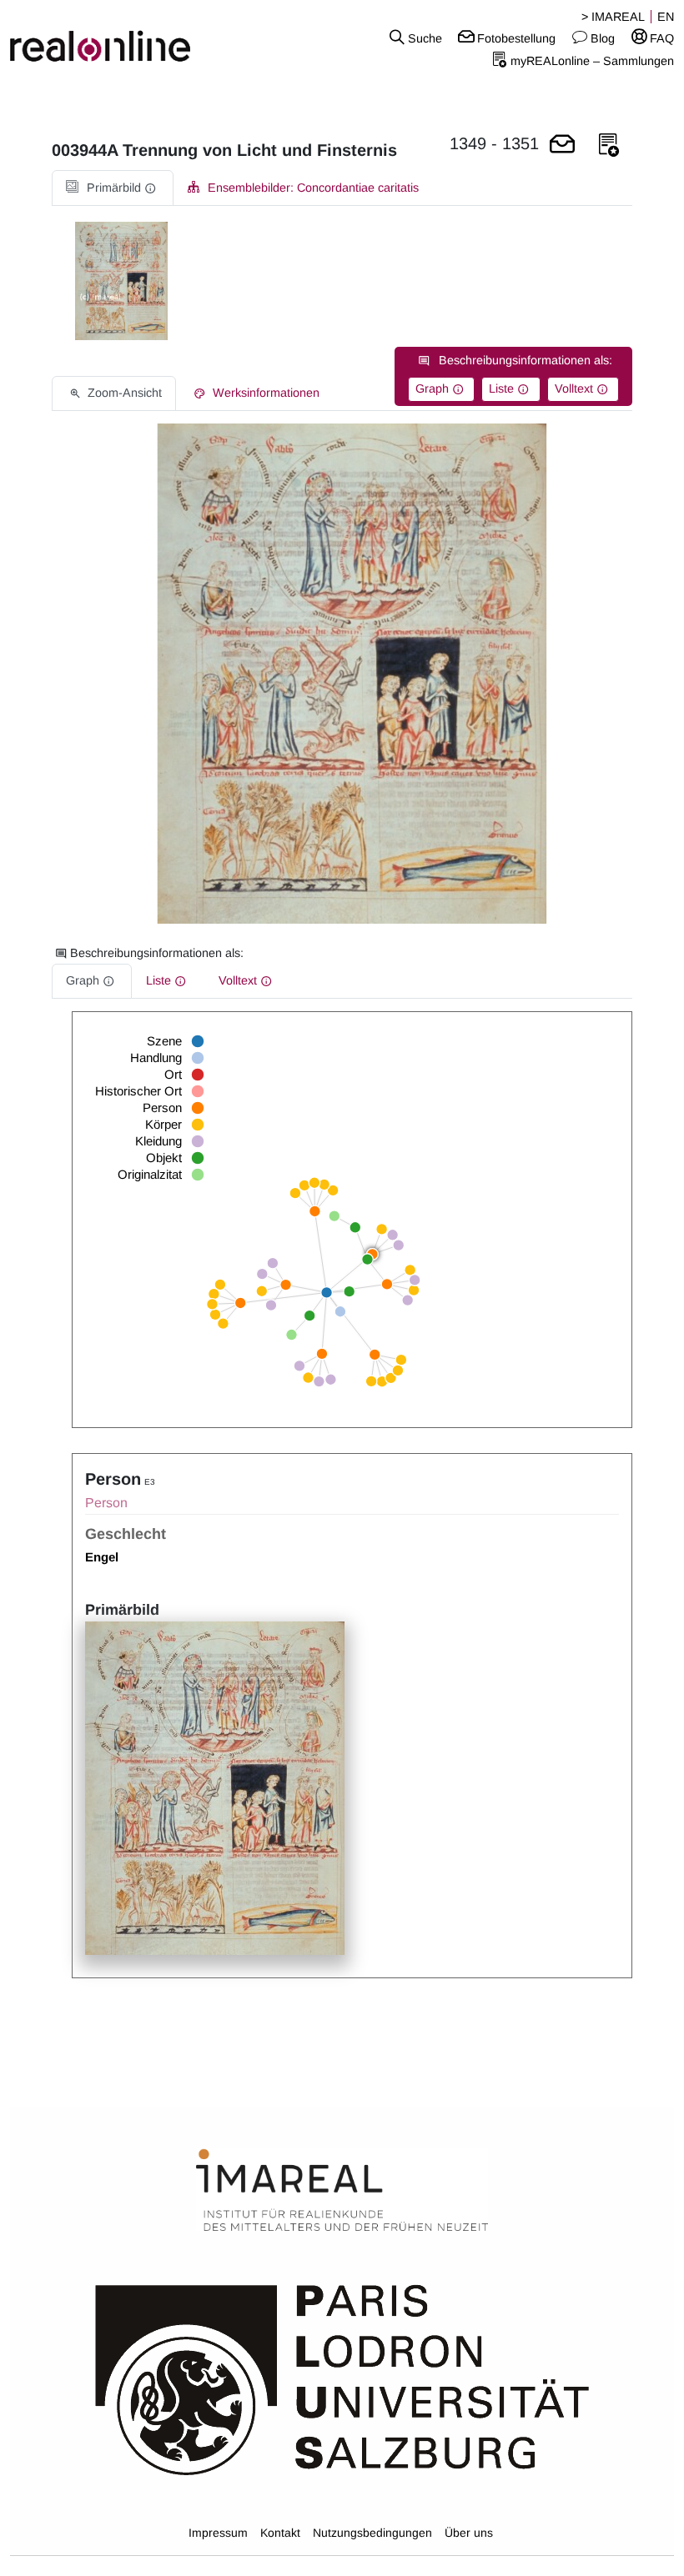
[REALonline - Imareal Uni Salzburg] (114, 38)
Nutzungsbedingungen (372, 2533)
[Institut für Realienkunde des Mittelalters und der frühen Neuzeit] (342, 2191)
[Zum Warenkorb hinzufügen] (562, 145)
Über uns (469, 2533)
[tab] (113, 188)
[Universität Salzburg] (342, 2378)
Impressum (218, 2533)
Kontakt (280, 2533)
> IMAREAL (613, 17)
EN (666, 17)
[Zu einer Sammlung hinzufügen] (609, 145)
